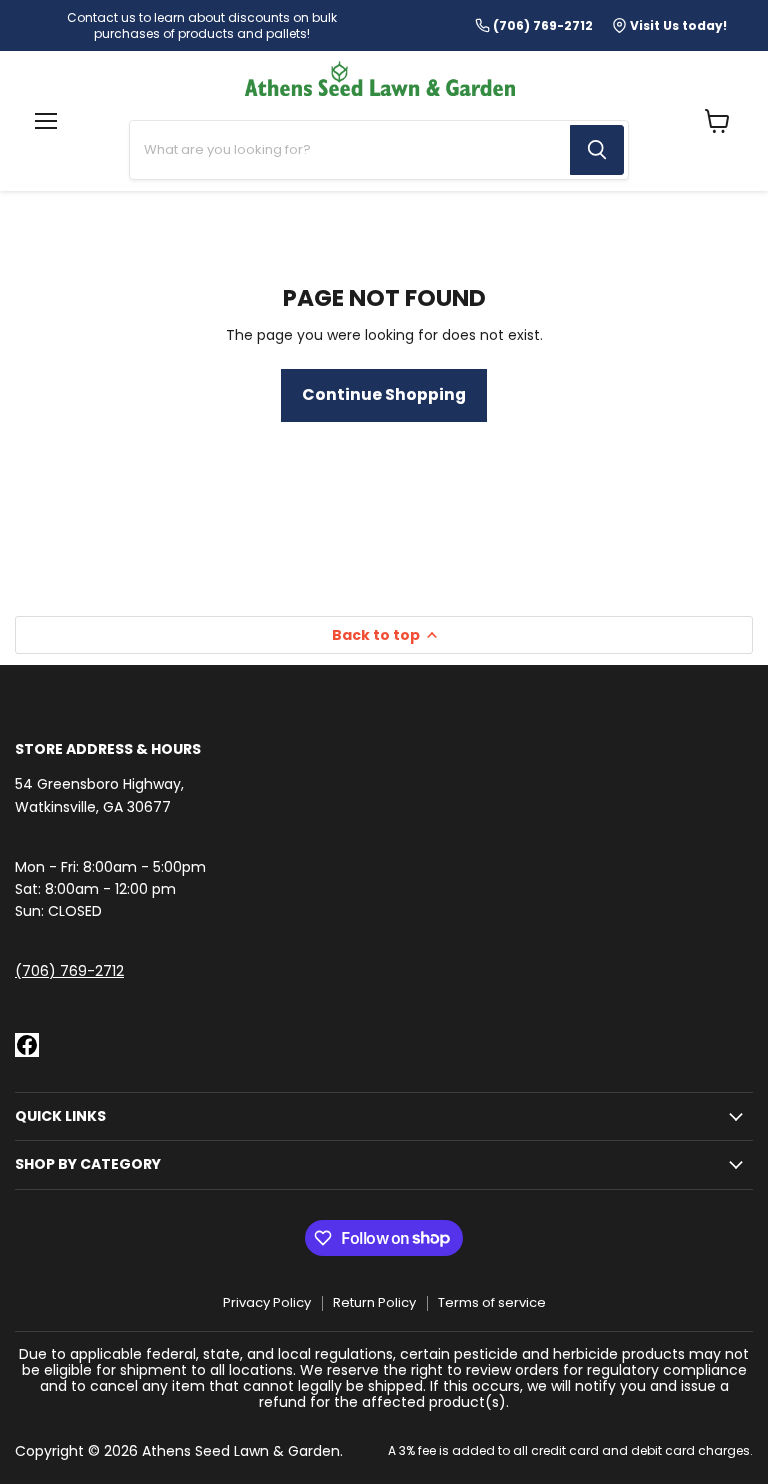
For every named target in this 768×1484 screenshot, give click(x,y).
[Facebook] (27, 1045)
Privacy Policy (267, 1302)
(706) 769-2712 (69, 971)
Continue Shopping (384, 394)
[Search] (597, 150)
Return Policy (374, 1302)
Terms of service (492, 1302)
